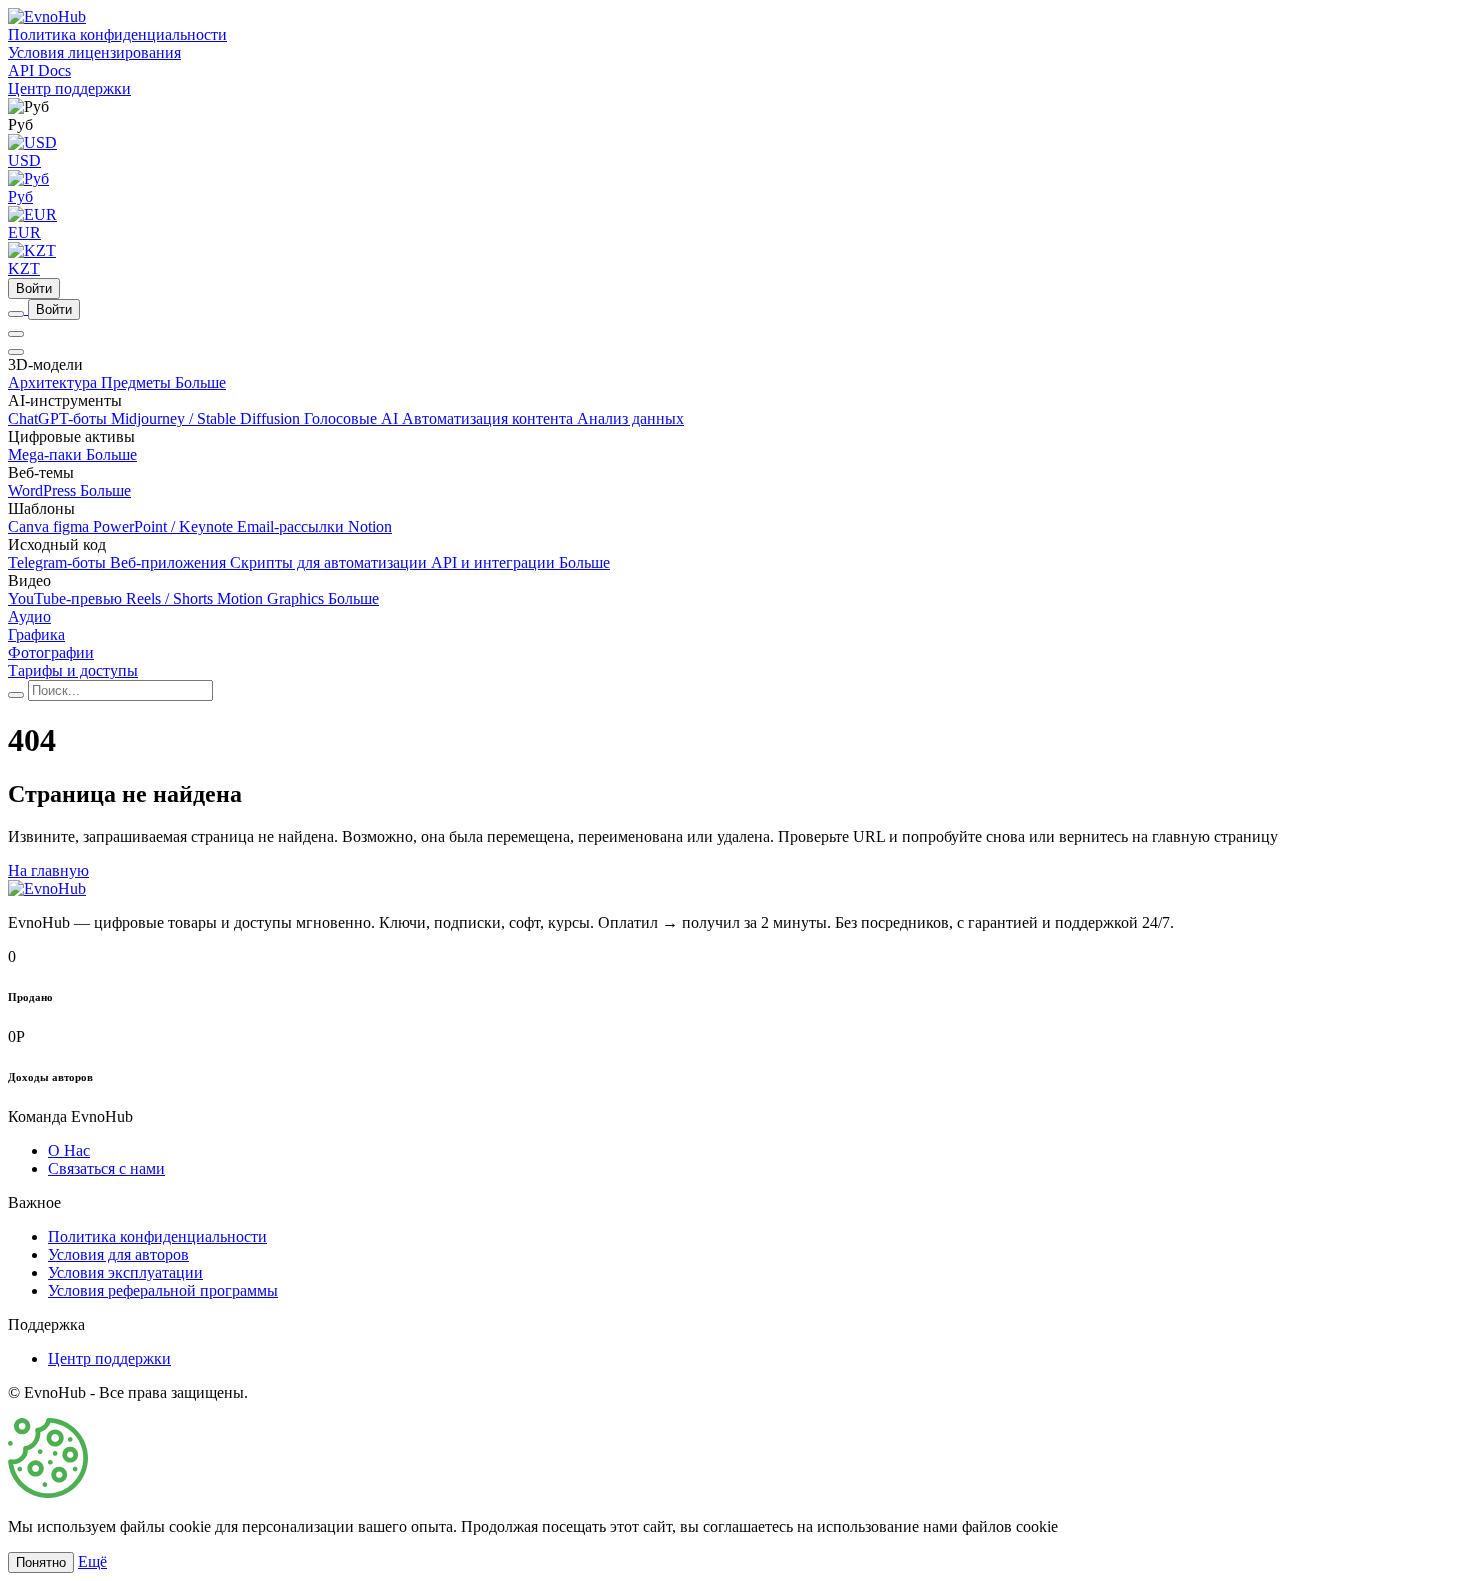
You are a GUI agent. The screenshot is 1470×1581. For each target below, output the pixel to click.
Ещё (92, 1561)
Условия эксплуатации (125, 1272)
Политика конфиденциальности (157, 1236)
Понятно (41, 1562)
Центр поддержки (109, 1358)
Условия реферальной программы (163, 1290)
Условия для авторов (118, 1254)
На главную (48, 870)
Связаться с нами (106, 1168)
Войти (34, 288)
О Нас (69, 1150)
